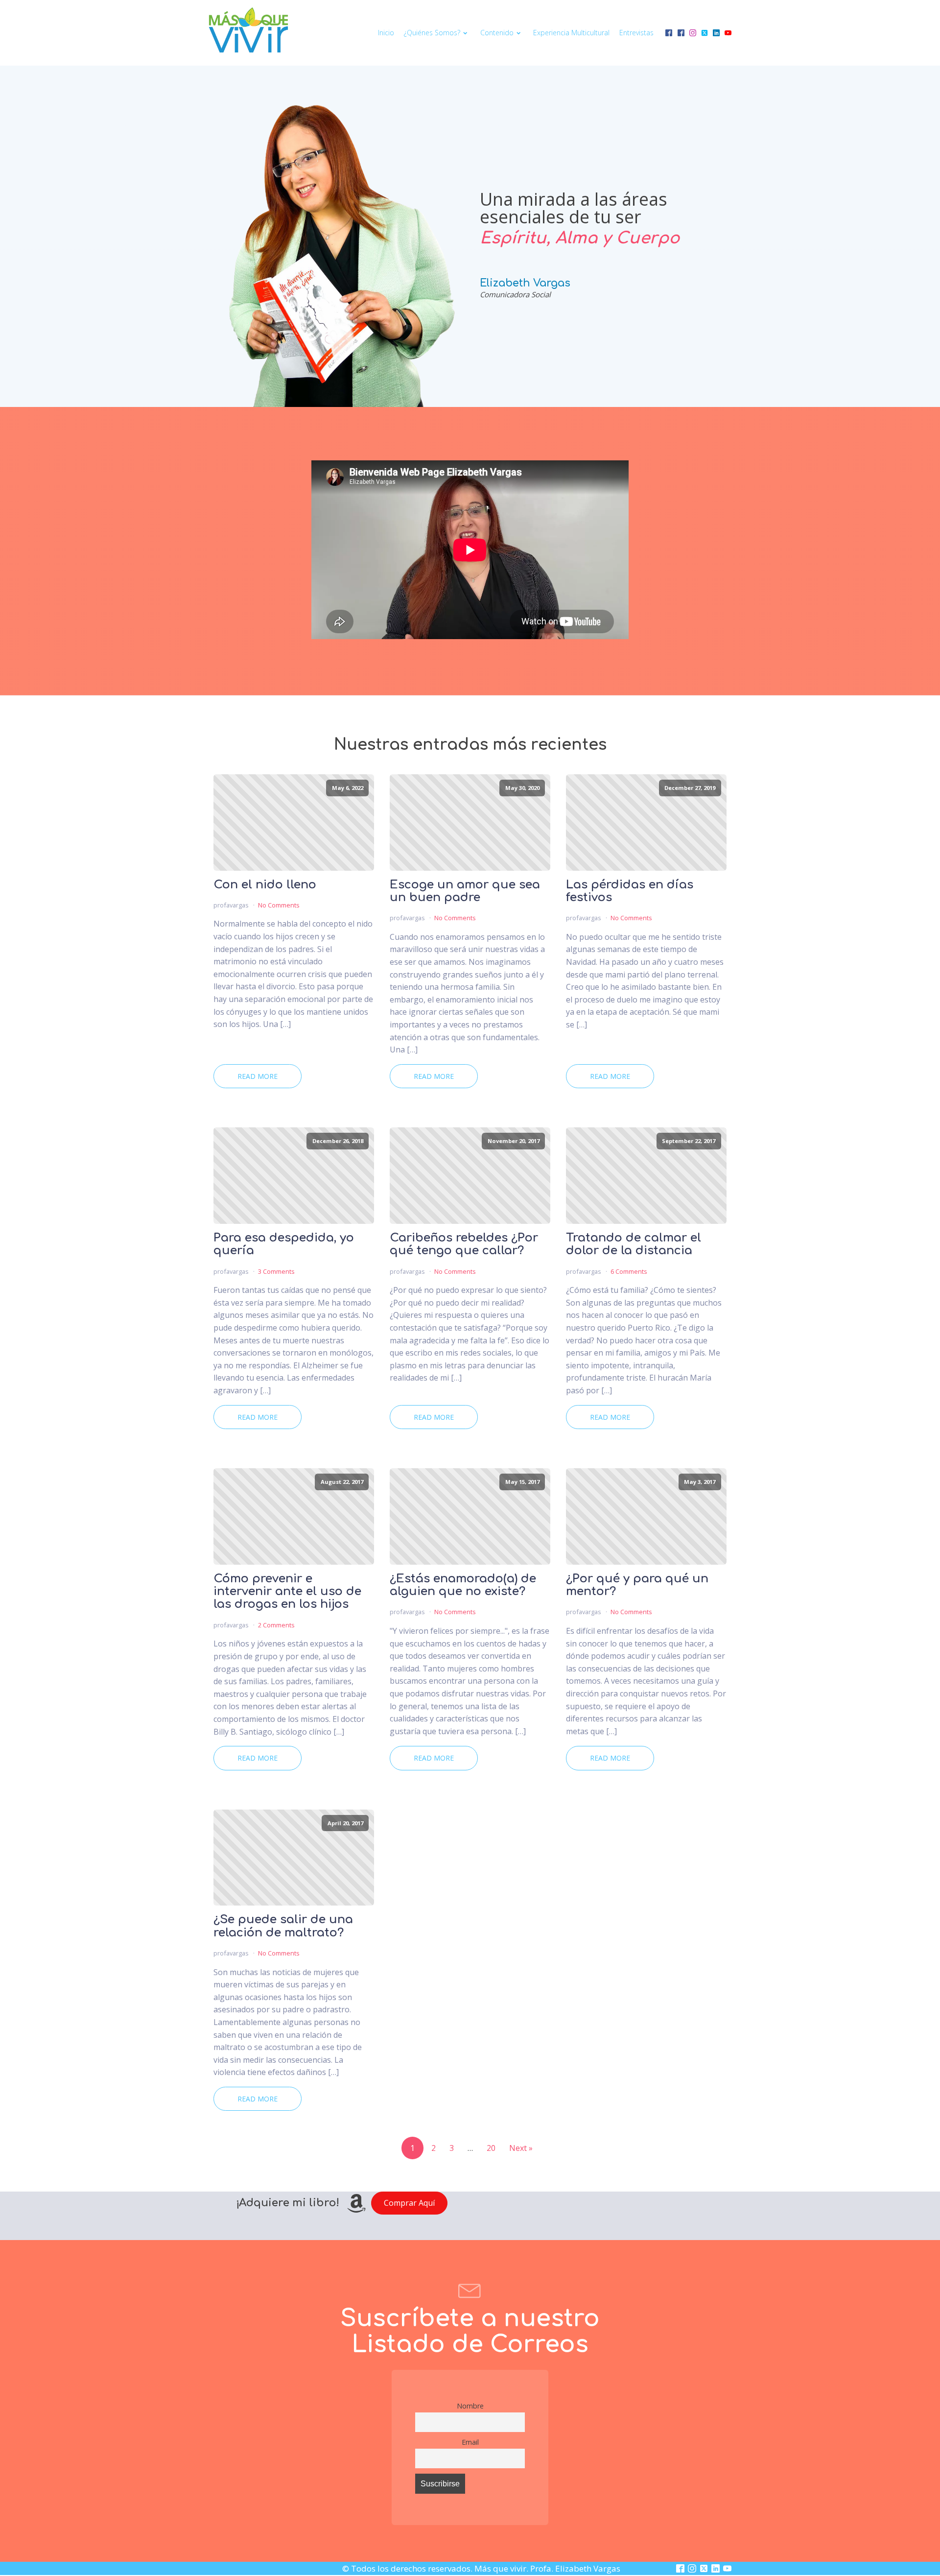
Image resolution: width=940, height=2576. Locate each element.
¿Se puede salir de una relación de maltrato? (283, 1926)
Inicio (386, 33)
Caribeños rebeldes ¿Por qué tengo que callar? (464, 1244)
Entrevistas (636, 33)
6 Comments (629, 1271)
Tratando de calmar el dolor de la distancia (634, 1244)
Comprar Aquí (409, 2203)
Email (470, 2442)
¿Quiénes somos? (432, 33)
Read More (258, 1076)
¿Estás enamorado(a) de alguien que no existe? (463, 1585)
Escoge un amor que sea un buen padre (465, 891)
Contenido (497, 33)
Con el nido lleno (265, 885)
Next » (521, 2148)
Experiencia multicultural (571, 33)
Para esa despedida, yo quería (284, 1244)
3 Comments (276, 1271)
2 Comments (276, 1625)
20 (491, 2148)
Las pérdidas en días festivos (630, 891)
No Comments (279, 905)
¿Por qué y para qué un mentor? (637, 1585)
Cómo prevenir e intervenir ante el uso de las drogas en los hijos (287, 1592)
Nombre (470, 2406)
